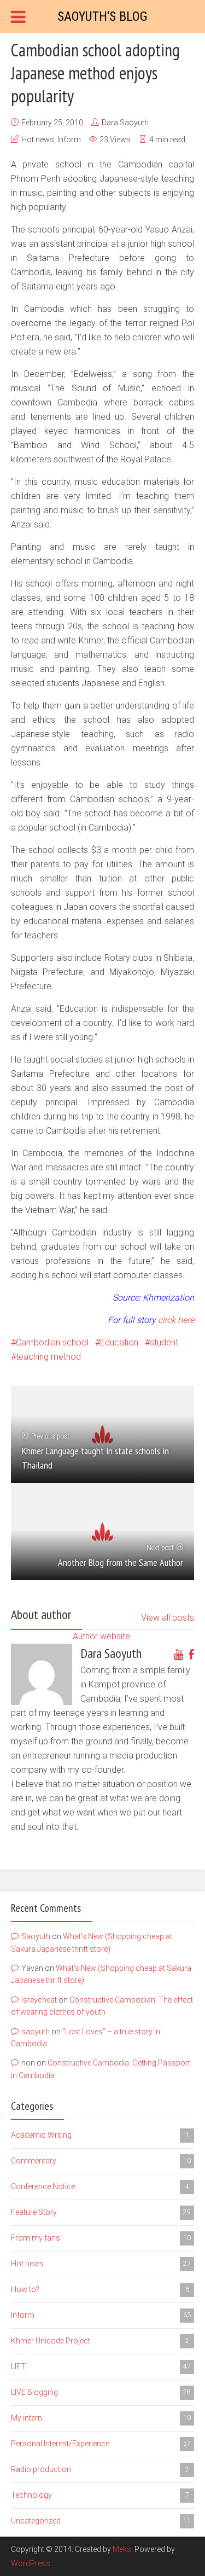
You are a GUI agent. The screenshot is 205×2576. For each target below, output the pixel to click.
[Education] (157, 1320)
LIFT (101, 2366)
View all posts (168, 1618)
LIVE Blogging (101, 2392)
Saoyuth (36, 1936)
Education (119, 1342)
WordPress (31, 2563)
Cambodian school (52, 1342)
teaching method (48, 1357)
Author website (101, 1636)
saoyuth (36, 2032)
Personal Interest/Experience (101, 2444)
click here (176, 1320)
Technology (100, 2495)
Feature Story (101, 2212)
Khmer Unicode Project (100, 2341)
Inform (69, 140)
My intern (101, 2418)
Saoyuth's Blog (102, 16)
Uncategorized (101, 2521)
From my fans (101, 2238)
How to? (100, 2289)
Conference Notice (100, 2186)
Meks (122, 2549)
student (164, 1342)
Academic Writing (100, 2135)
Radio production (100, 2469)
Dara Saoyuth (125, 123)
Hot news (38, 140)
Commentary (101, 2161)
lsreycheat (39, 2000)
